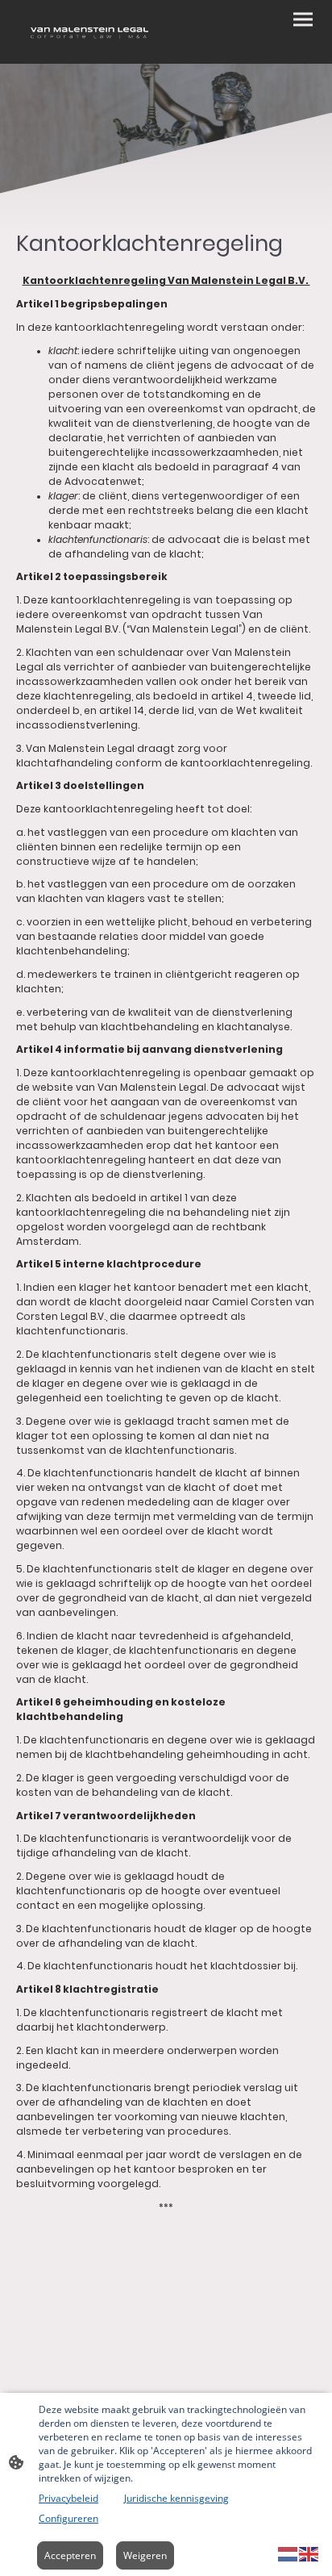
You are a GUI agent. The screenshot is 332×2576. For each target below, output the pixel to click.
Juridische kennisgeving (176, 2498)
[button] (288, 2553)
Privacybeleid (68, 2498)
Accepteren (70, 2555)
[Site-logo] (89, 32)
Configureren (68, 2518)
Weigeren (145, 2555)
